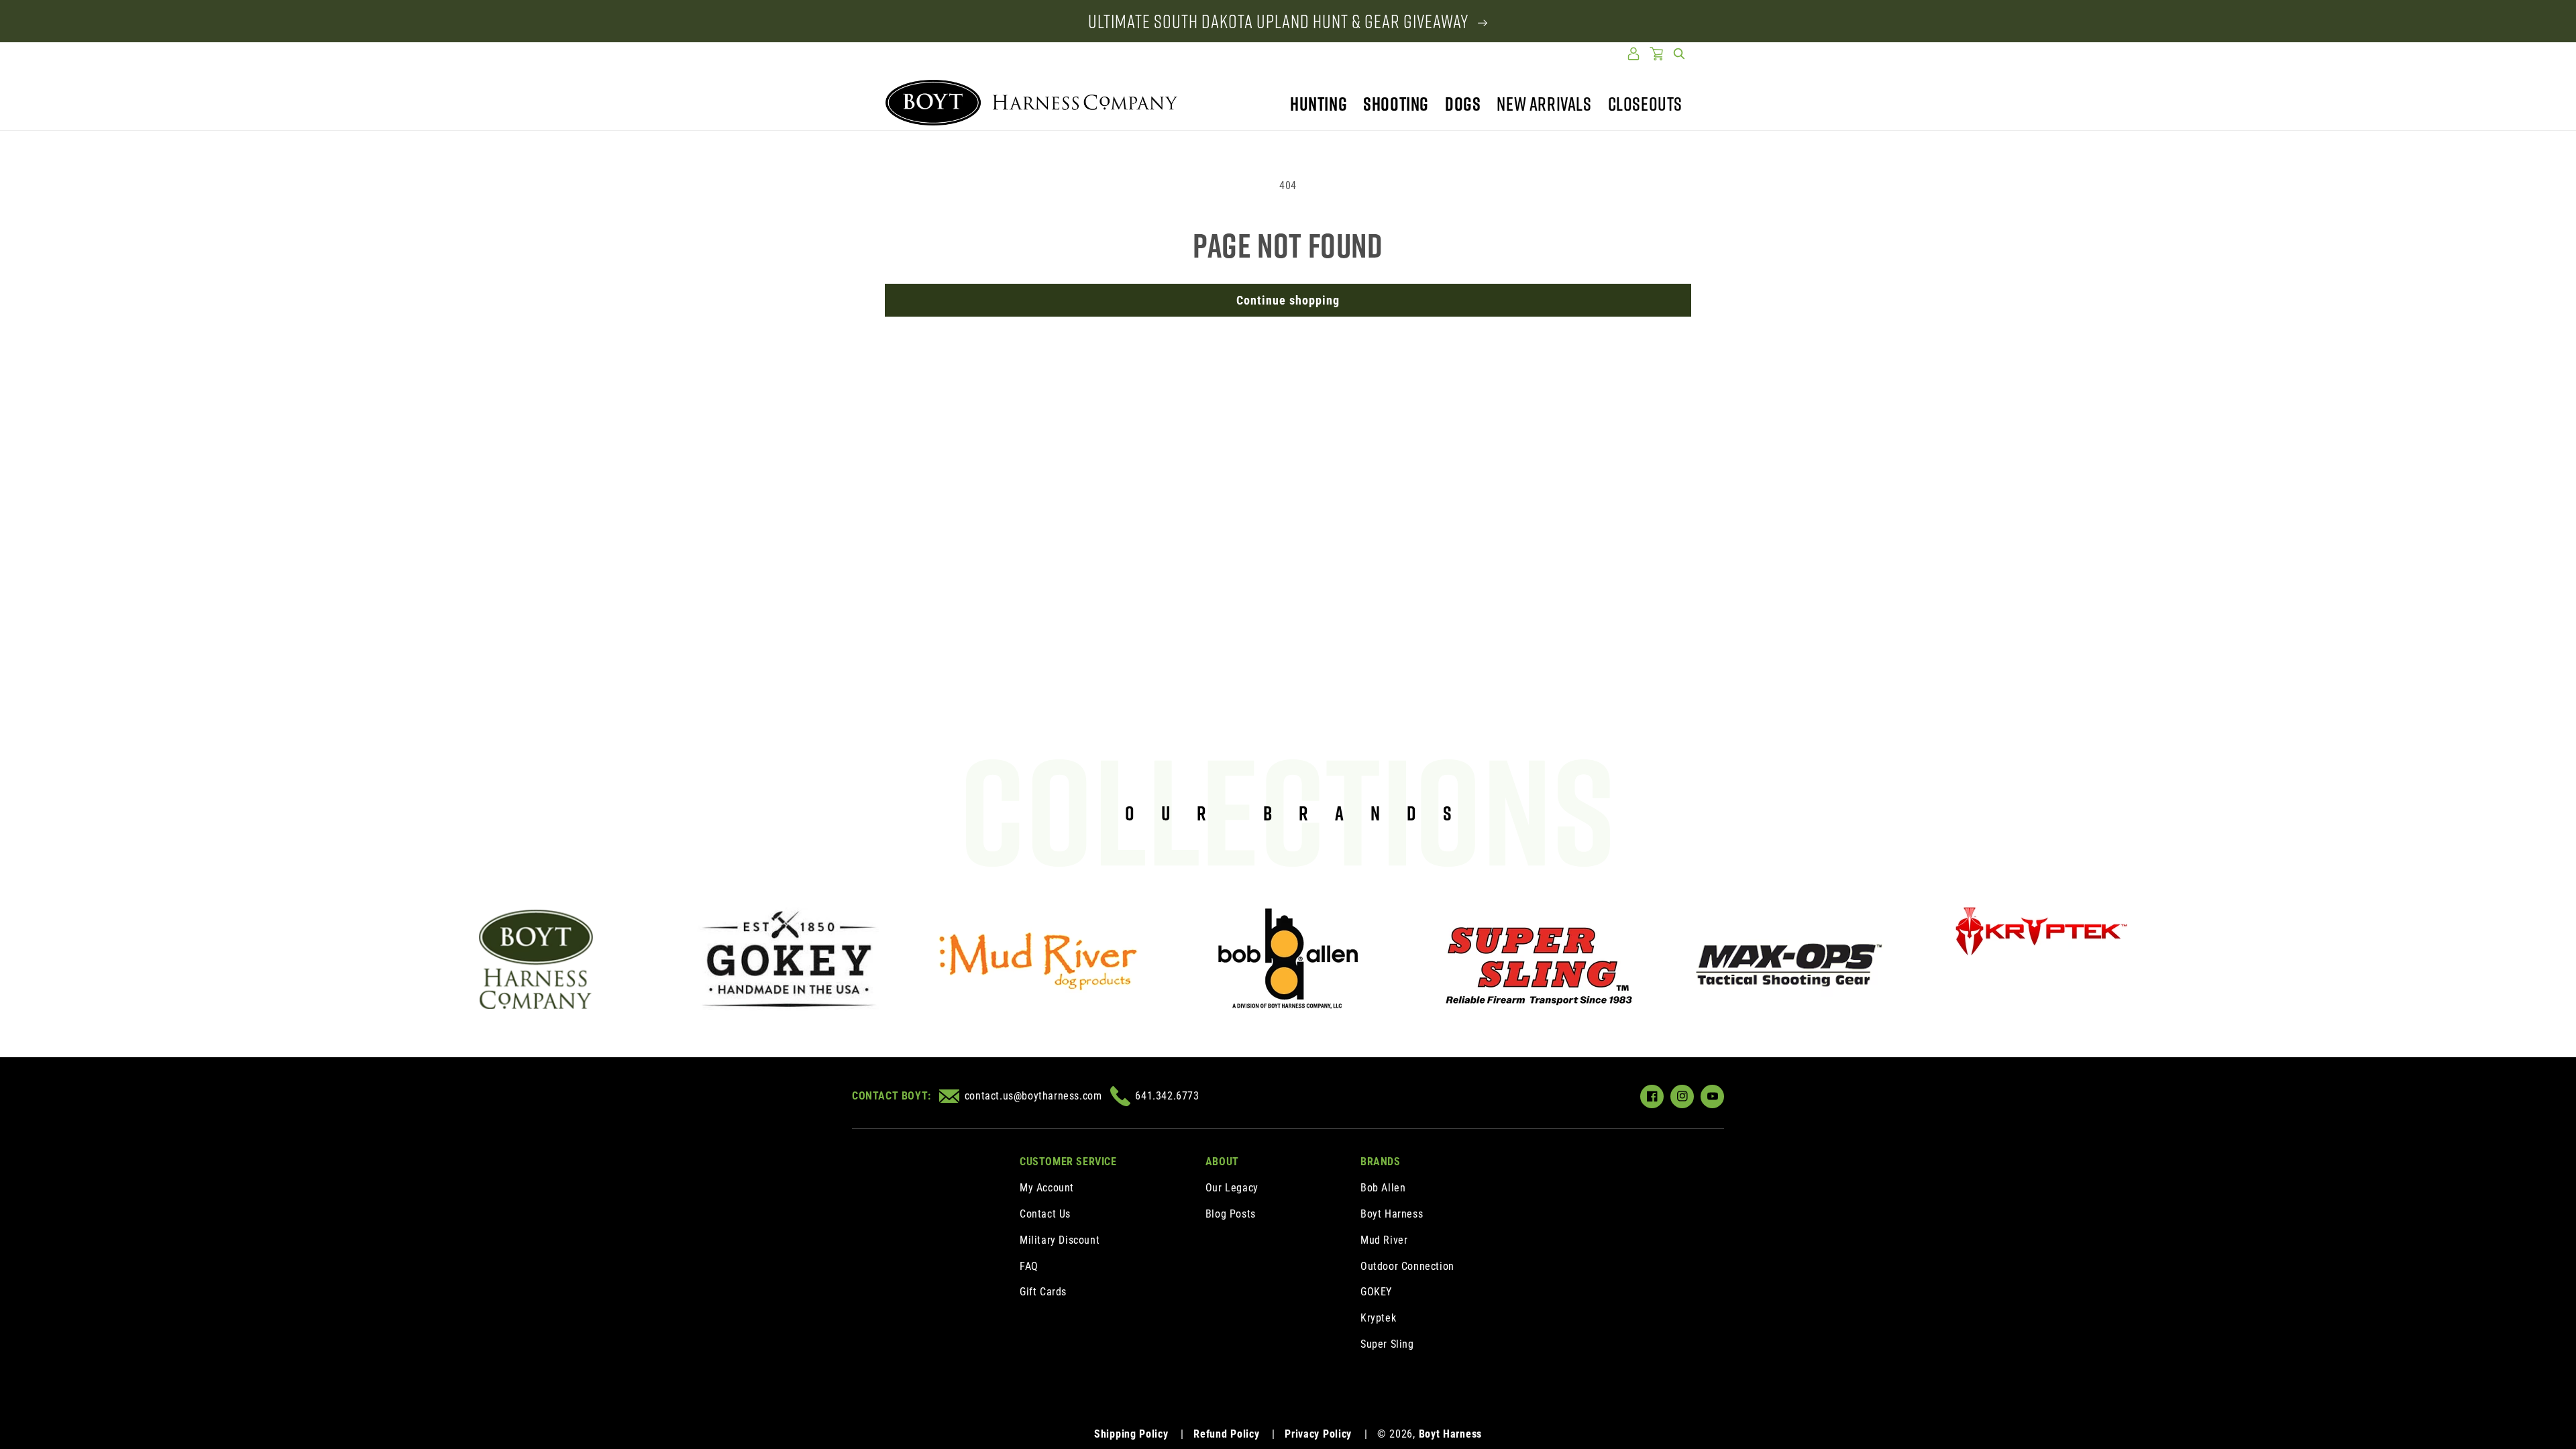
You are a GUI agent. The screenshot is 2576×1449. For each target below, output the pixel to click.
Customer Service (1068, 1162)
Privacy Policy (1318, 1434)
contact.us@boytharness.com (1033, 1096)
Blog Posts (1231, 1214)
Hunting (1319, 104)
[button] (1679, 54)
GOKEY (1376, 1292)
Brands (1381, 1162)
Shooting (1396, 104)
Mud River (1384, 1240)
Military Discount (1060, 1240)
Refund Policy (1226, 1434)
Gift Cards (1043, 1292)
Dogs (1463, 104)
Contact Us (1045, 1214)
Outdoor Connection (1407, 1266)
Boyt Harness (1392, 1214)
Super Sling (1387, 1344)
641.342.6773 (1167, 1096)
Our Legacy (1232, 1188)
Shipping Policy (1131, 1434)
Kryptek (1378, 1318)
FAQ (1029, 1266)
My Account (1047, 1188)
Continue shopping (1288, 300)
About (1222, 1162)
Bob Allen (1383, 1188)
